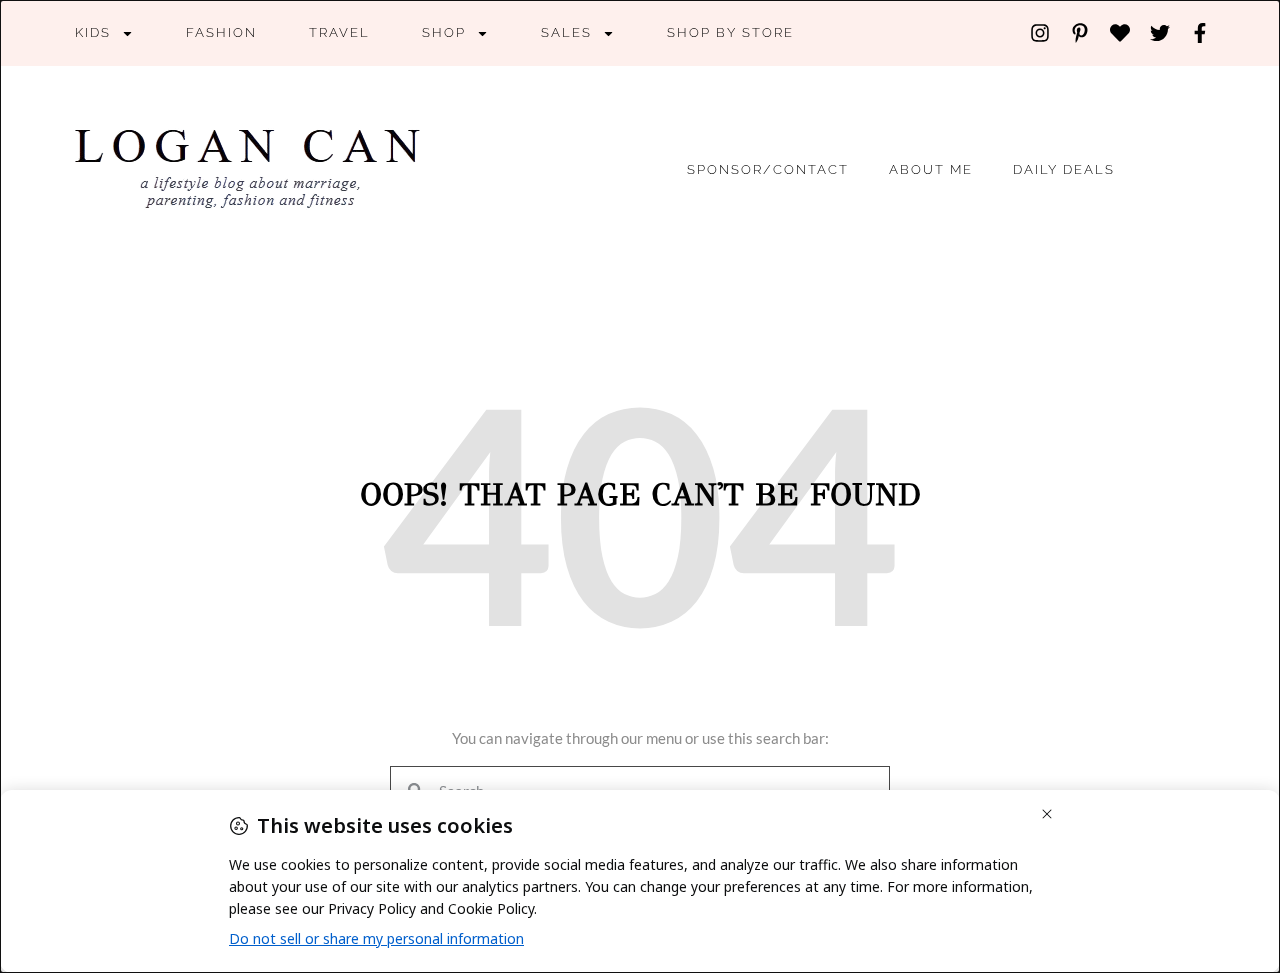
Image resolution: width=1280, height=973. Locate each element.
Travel (339, 32)
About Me (931, 169)
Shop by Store (730, 32)
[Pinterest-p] (1080, 33)
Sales (566, 32)
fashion (221, 32)
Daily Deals (1064, 169)
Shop (444, 32)
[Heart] (1120, 33)
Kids (93, 32)
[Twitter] (1160, 33)
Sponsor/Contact (768, 169)
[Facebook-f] (1200, 33)
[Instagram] (1040, 33)
